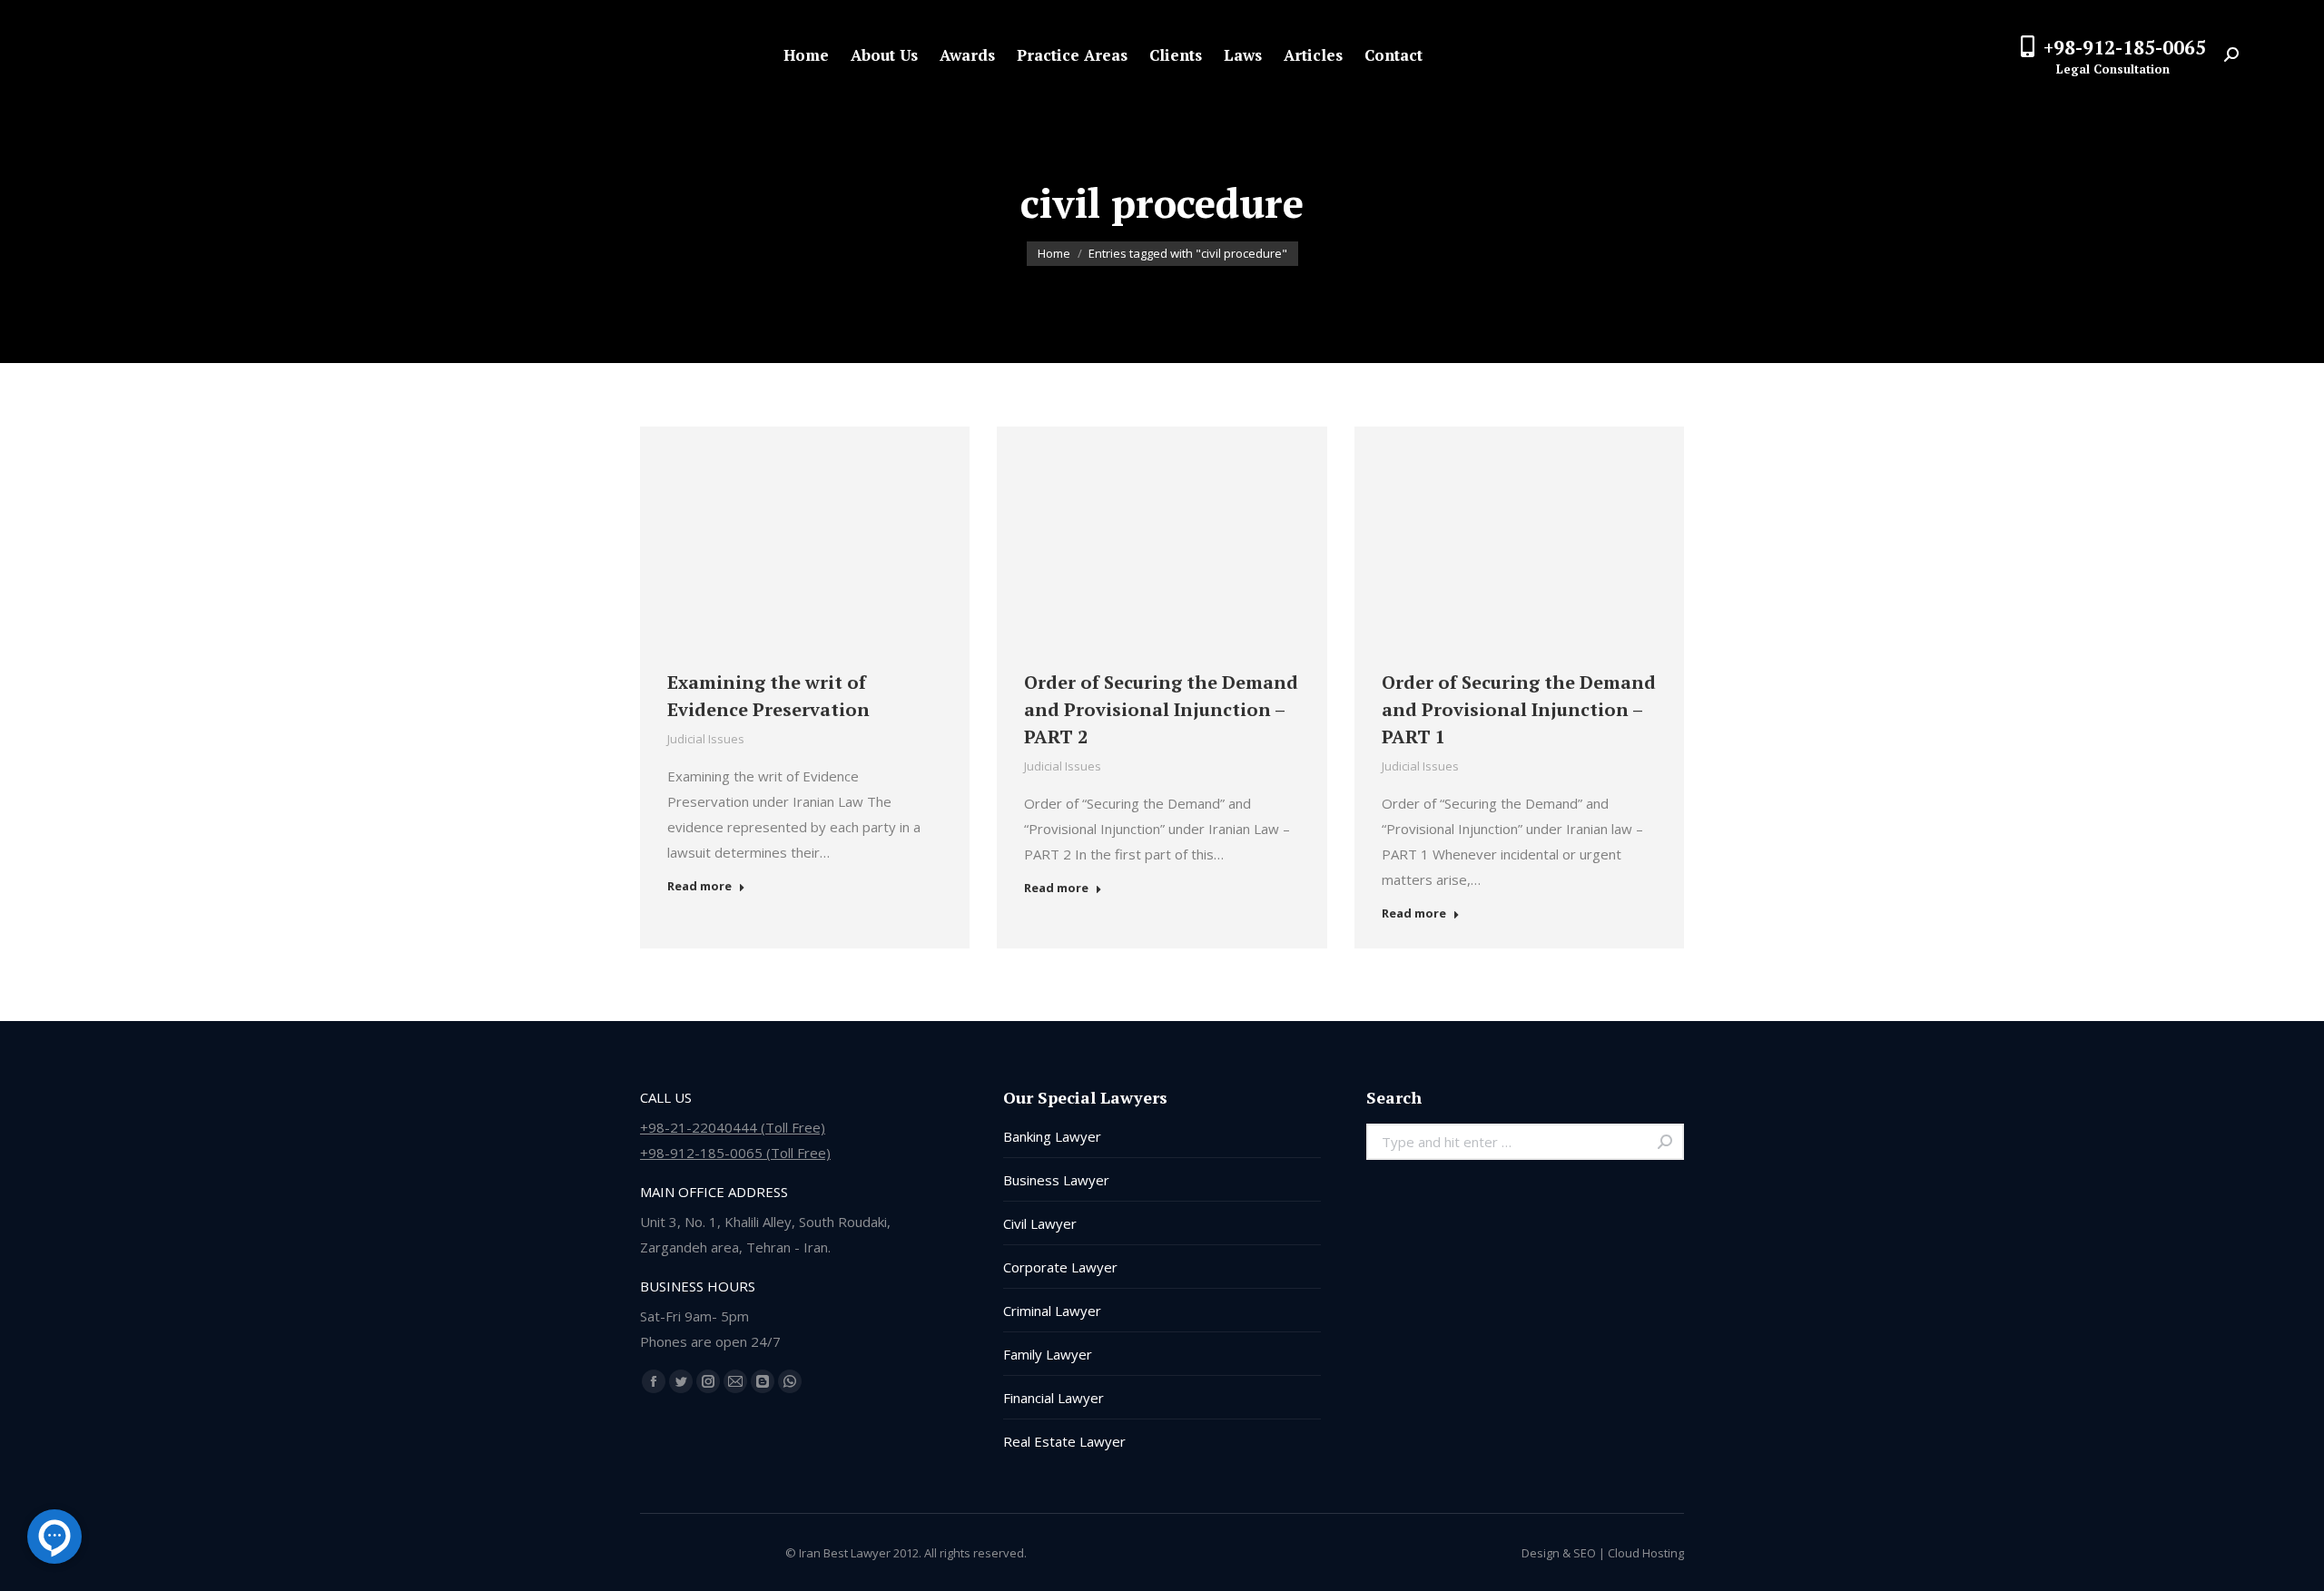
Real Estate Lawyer (1064, 1441)
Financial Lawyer (1054, 1398)
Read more (699, 886)
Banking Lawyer (1052, 1136)
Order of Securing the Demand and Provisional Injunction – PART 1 (1519, 709)
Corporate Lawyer (1060, 1267)
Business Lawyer (1056, 1180)
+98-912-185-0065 (2125, 47)
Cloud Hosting (1646, 1553)
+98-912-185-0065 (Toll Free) (735, 1153)
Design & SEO (1559, 1553)
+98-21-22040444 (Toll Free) (733, 1127)
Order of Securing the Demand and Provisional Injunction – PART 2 (1161, 709)
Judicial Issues (706, 739)
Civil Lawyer (1040, 1223)
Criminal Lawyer (1052, 1311)
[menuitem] (806, 55)
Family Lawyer (1048, 1354)
